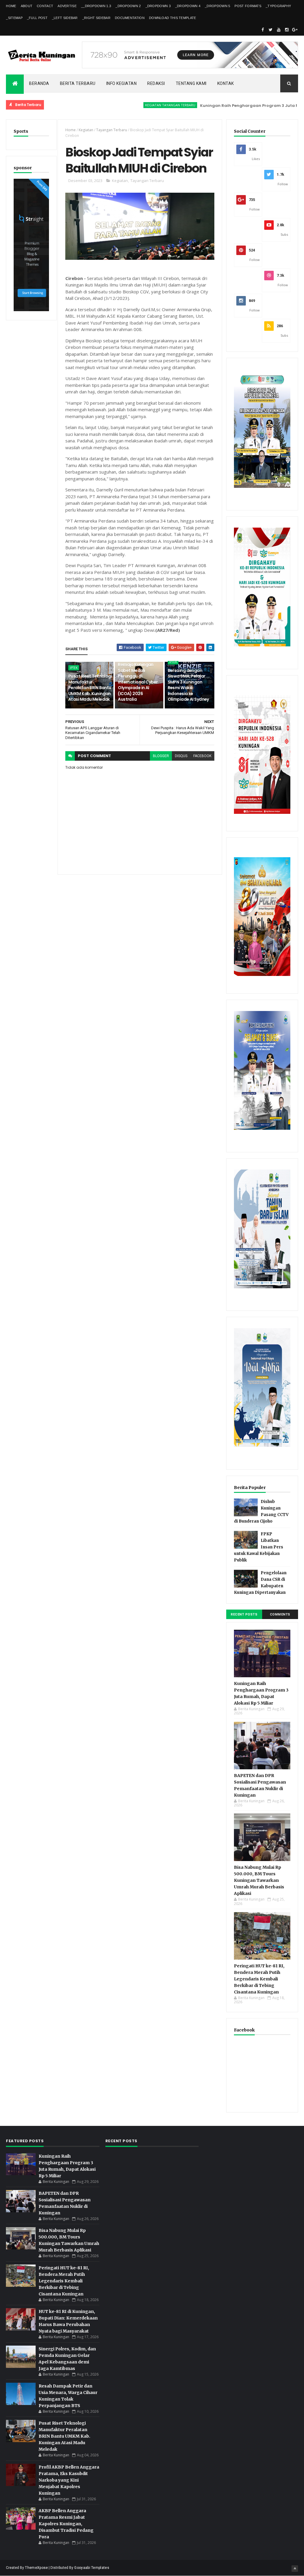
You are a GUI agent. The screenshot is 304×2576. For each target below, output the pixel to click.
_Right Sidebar (96, 18)
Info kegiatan (122, 83)
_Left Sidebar (65, 18)
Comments (280, 1614)
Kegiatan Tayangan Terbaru (130, 105)
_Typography (278, 6)
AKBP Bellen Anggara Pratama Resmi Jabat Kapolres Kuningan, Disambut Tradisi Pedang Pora (66, 2524)
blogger (161, 756)
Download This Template (173, 18)
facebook (202, 756)
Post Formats (248, 6)
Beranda (39, 83)
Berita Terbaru (78, 83)
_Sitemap (14, 18)
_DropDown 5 (217, 6)
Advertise (67, 6)
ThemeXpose (36, 2568)
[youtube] (279, 30)
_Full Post (37, 18)
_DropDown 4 (188, 6)
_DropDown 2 (128, 6)
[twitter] (271, 30)
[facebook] (263, 30)
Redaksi (156, 83)
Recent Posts (244, 1614)
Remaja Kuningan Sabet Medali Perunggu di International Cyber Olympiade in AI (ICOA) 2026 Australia (138, 682)
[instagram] (287, 30)
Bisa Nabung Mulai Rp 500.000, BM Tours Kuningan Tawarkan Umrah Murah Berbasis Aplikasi (259, 1880)
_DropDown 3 (158, 6)
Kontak (226, 83)
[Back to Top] (295, 2569)
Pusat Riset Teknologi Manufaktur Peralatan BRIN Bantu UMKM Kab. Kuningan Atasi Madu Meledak (90, 688)
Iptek (74, 668)
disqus (181, 756)
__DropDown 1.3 (96, 6)
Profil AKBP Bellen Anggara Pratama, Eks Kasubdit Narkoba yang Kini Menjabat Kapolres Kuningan (69, 2480)
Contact (45, 6)
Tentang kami (191, 83)
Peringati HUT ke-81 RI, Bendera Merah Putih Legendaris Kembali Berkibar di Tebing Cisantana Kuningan (259, 1979)
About (27, 6)
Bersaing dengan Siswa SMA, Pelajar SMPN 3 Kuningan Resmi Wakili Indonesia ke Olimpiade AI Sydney (188, 685)
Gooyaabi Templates (92, 2568)
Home (11, 6)
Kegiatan (86, 130)
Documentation (130, 18)
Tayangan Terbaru (112, 130)
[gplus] (295, 30)
